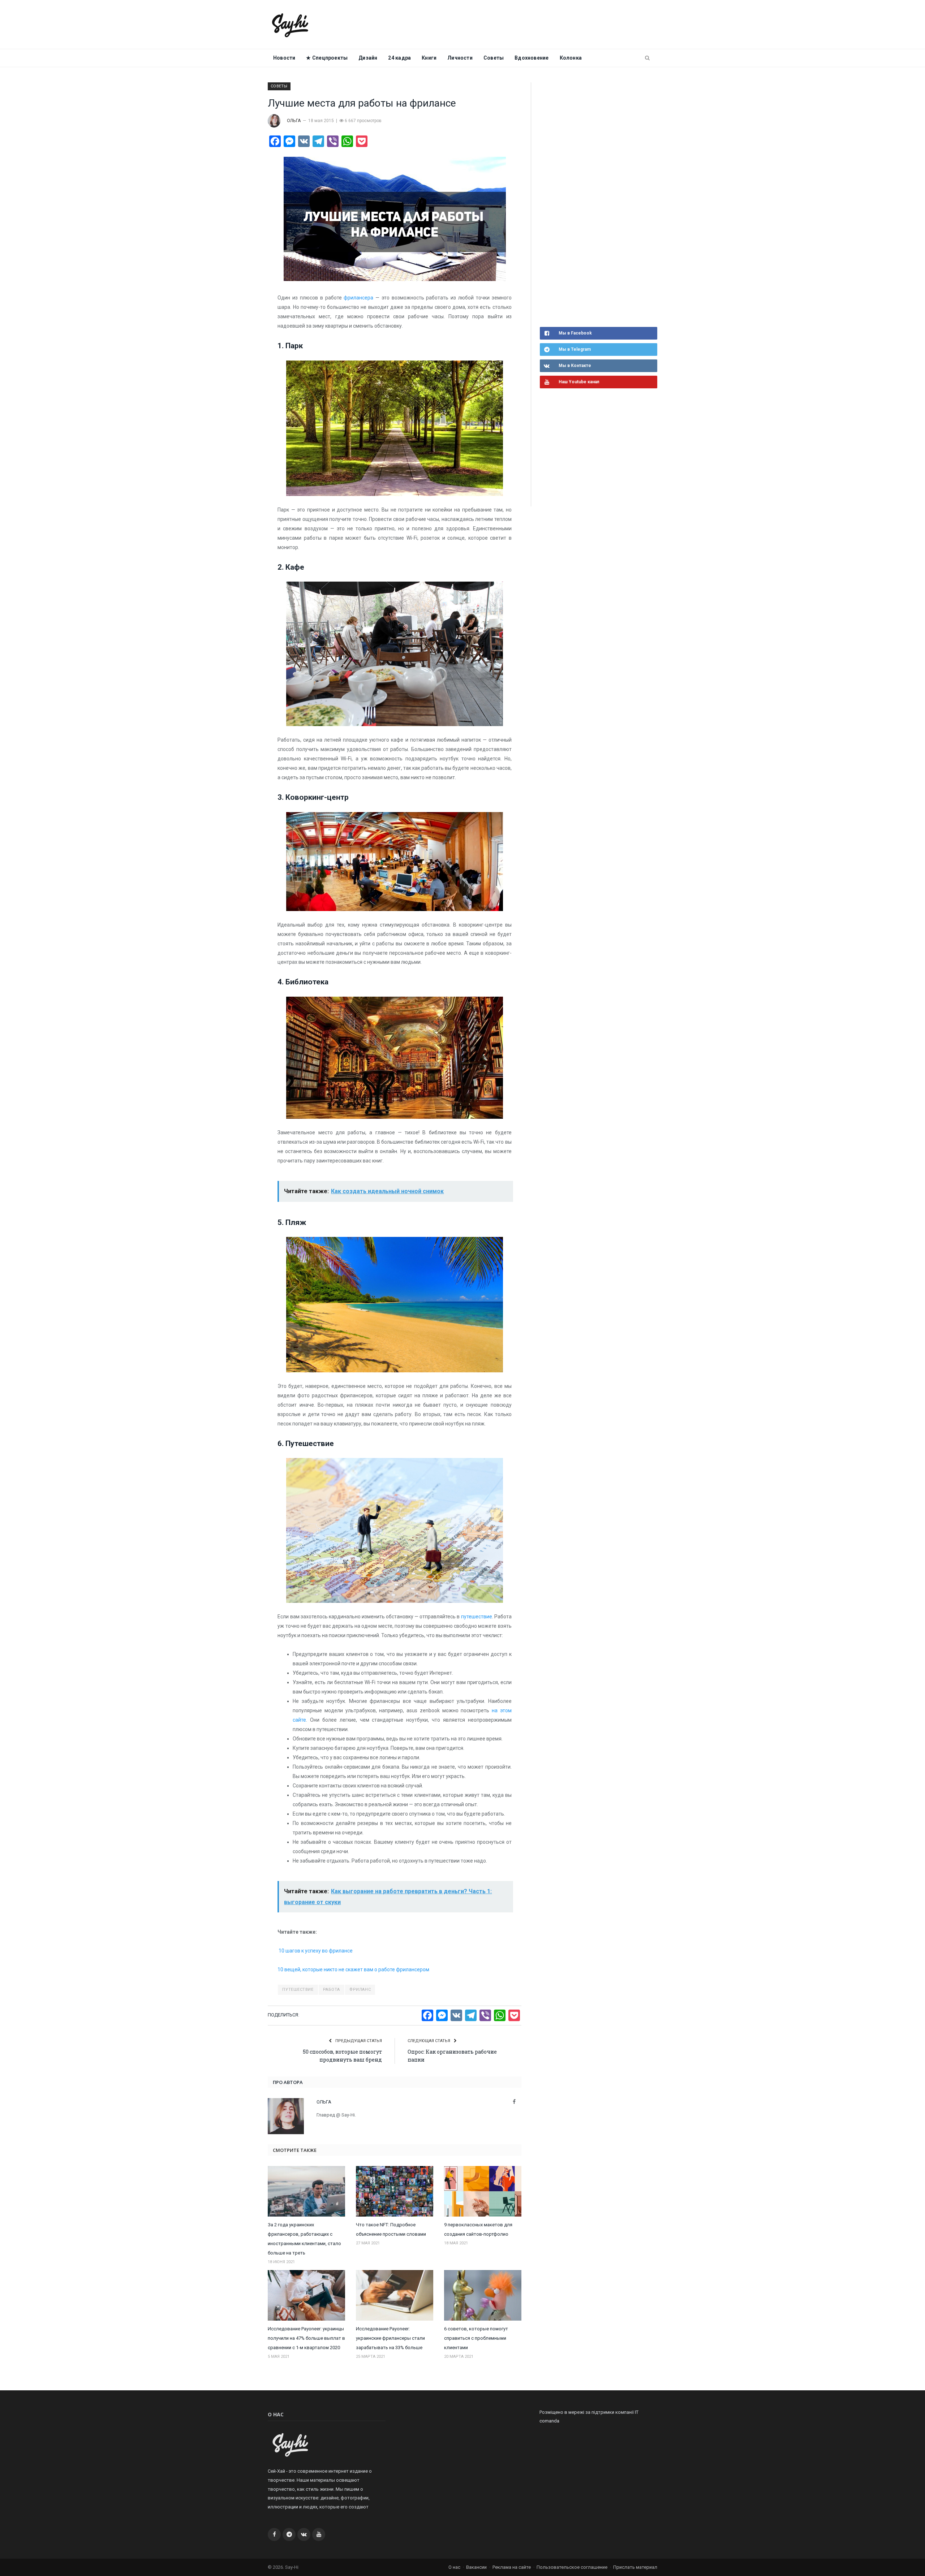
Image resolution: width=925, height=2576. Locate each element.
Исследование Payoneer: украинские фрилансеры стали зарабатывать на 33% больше (390, 2338)
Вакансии (476, 2567)
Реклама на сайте (512, 2567)
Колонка (571, 58)
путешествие (477, 1617)
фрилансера (358, 298)
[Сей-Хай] (290, 24)
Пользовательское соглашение (572, 2567)
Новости (284, 58)
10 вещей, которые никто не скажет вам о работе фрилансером (353, 1969)
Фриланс (360, 1990)
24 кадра (399, 58)
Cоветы (494, 58)
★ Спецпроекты (327, 58)
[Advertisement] (594, 204)
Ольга (294, 121)
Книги (429, 58)
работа (332, 1990)
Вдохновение (532, 58)
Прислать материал (635, 2567)
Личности (460, 58)
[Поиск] (647, 58)
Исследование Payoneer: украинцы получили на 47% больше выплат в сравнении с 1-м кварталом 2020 (306, 2338)
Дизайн (368, 58)
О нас (454, 2567)
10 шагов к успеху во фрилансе (315, 1951)
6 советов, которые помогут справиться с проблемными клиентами (476, 2338)
